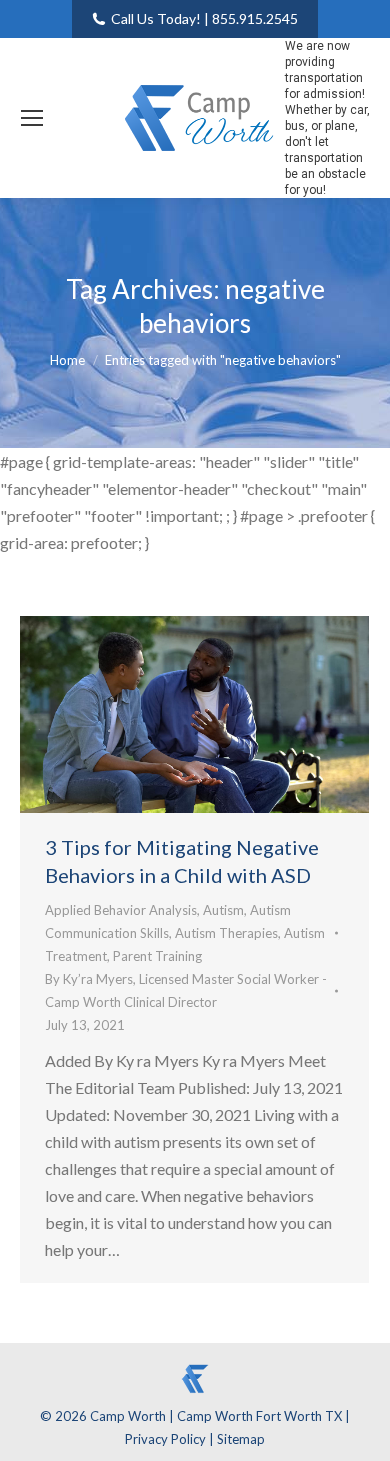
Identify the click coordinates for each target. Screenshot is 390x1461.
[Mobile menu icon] (32, 118)
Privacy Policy (167, 1439)
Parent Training (157, 956)
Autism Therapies (226, 933)
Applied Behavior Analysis (121, 910)
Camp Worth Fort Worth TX (259, 1416)
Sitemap (241, 1439)
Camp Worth (129, 1416)
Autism (223, 910)
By (186, 990)
